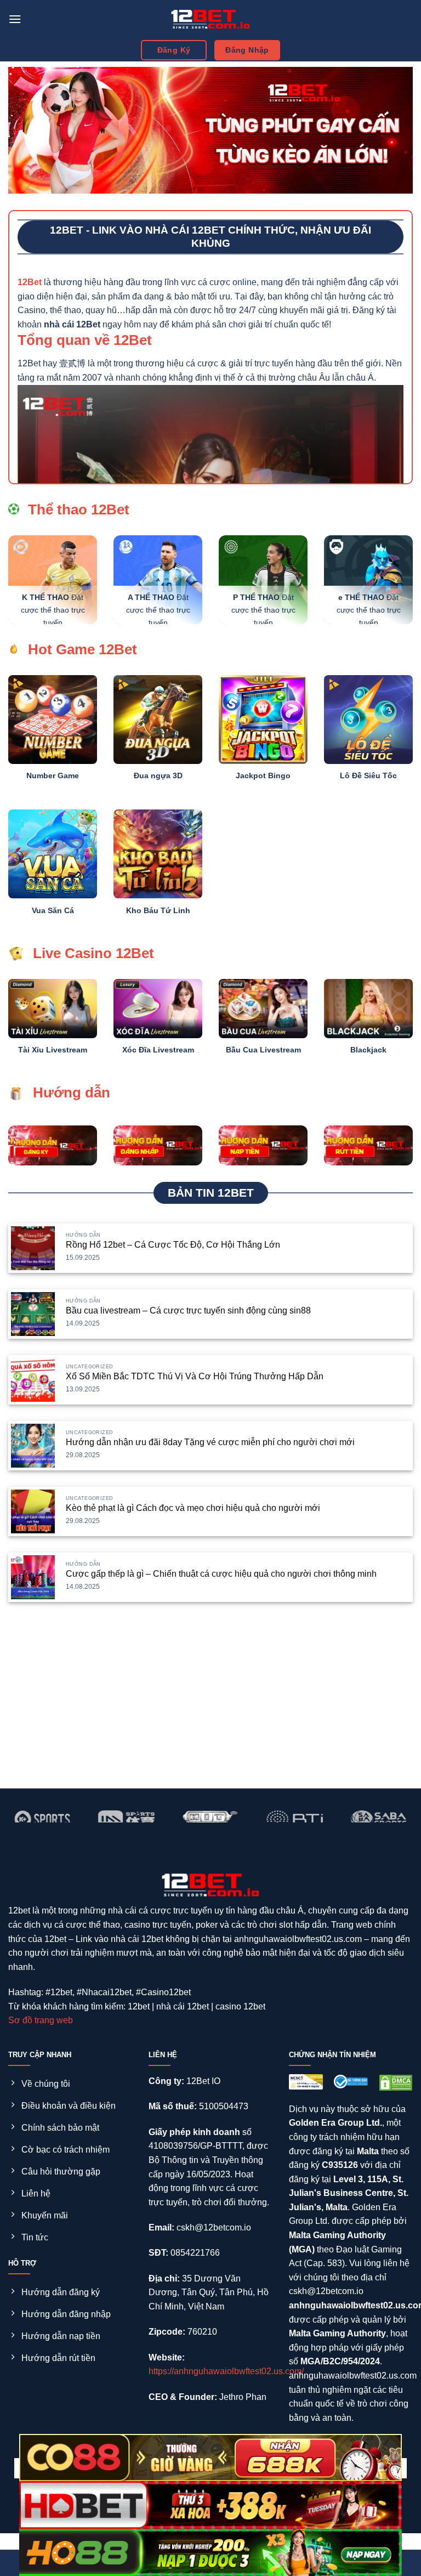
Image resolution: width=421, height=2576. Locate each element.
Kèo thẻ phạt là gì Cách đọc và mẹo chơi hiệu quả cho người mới (193, 1508)
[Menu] (15, 19)
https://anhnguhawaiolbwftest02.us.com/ (226, 2371)
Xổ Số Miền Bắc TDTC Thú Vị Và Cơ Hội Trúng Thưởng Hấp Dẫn (195, 1376)
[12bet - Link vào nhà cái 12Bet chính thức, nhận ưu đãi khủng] (210, 19)
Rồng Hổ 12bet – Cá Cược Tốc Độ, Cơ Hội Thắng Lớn (173, 1245)
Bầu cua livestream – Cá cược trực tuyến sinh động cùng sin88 (188, 1310)
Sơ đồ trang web (41, 2020)
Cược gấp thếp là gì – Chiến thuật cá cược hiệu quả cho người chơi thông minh (221, 1574)
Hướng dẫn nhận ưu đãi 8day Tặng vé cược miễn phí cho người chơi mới (210, 1442)
